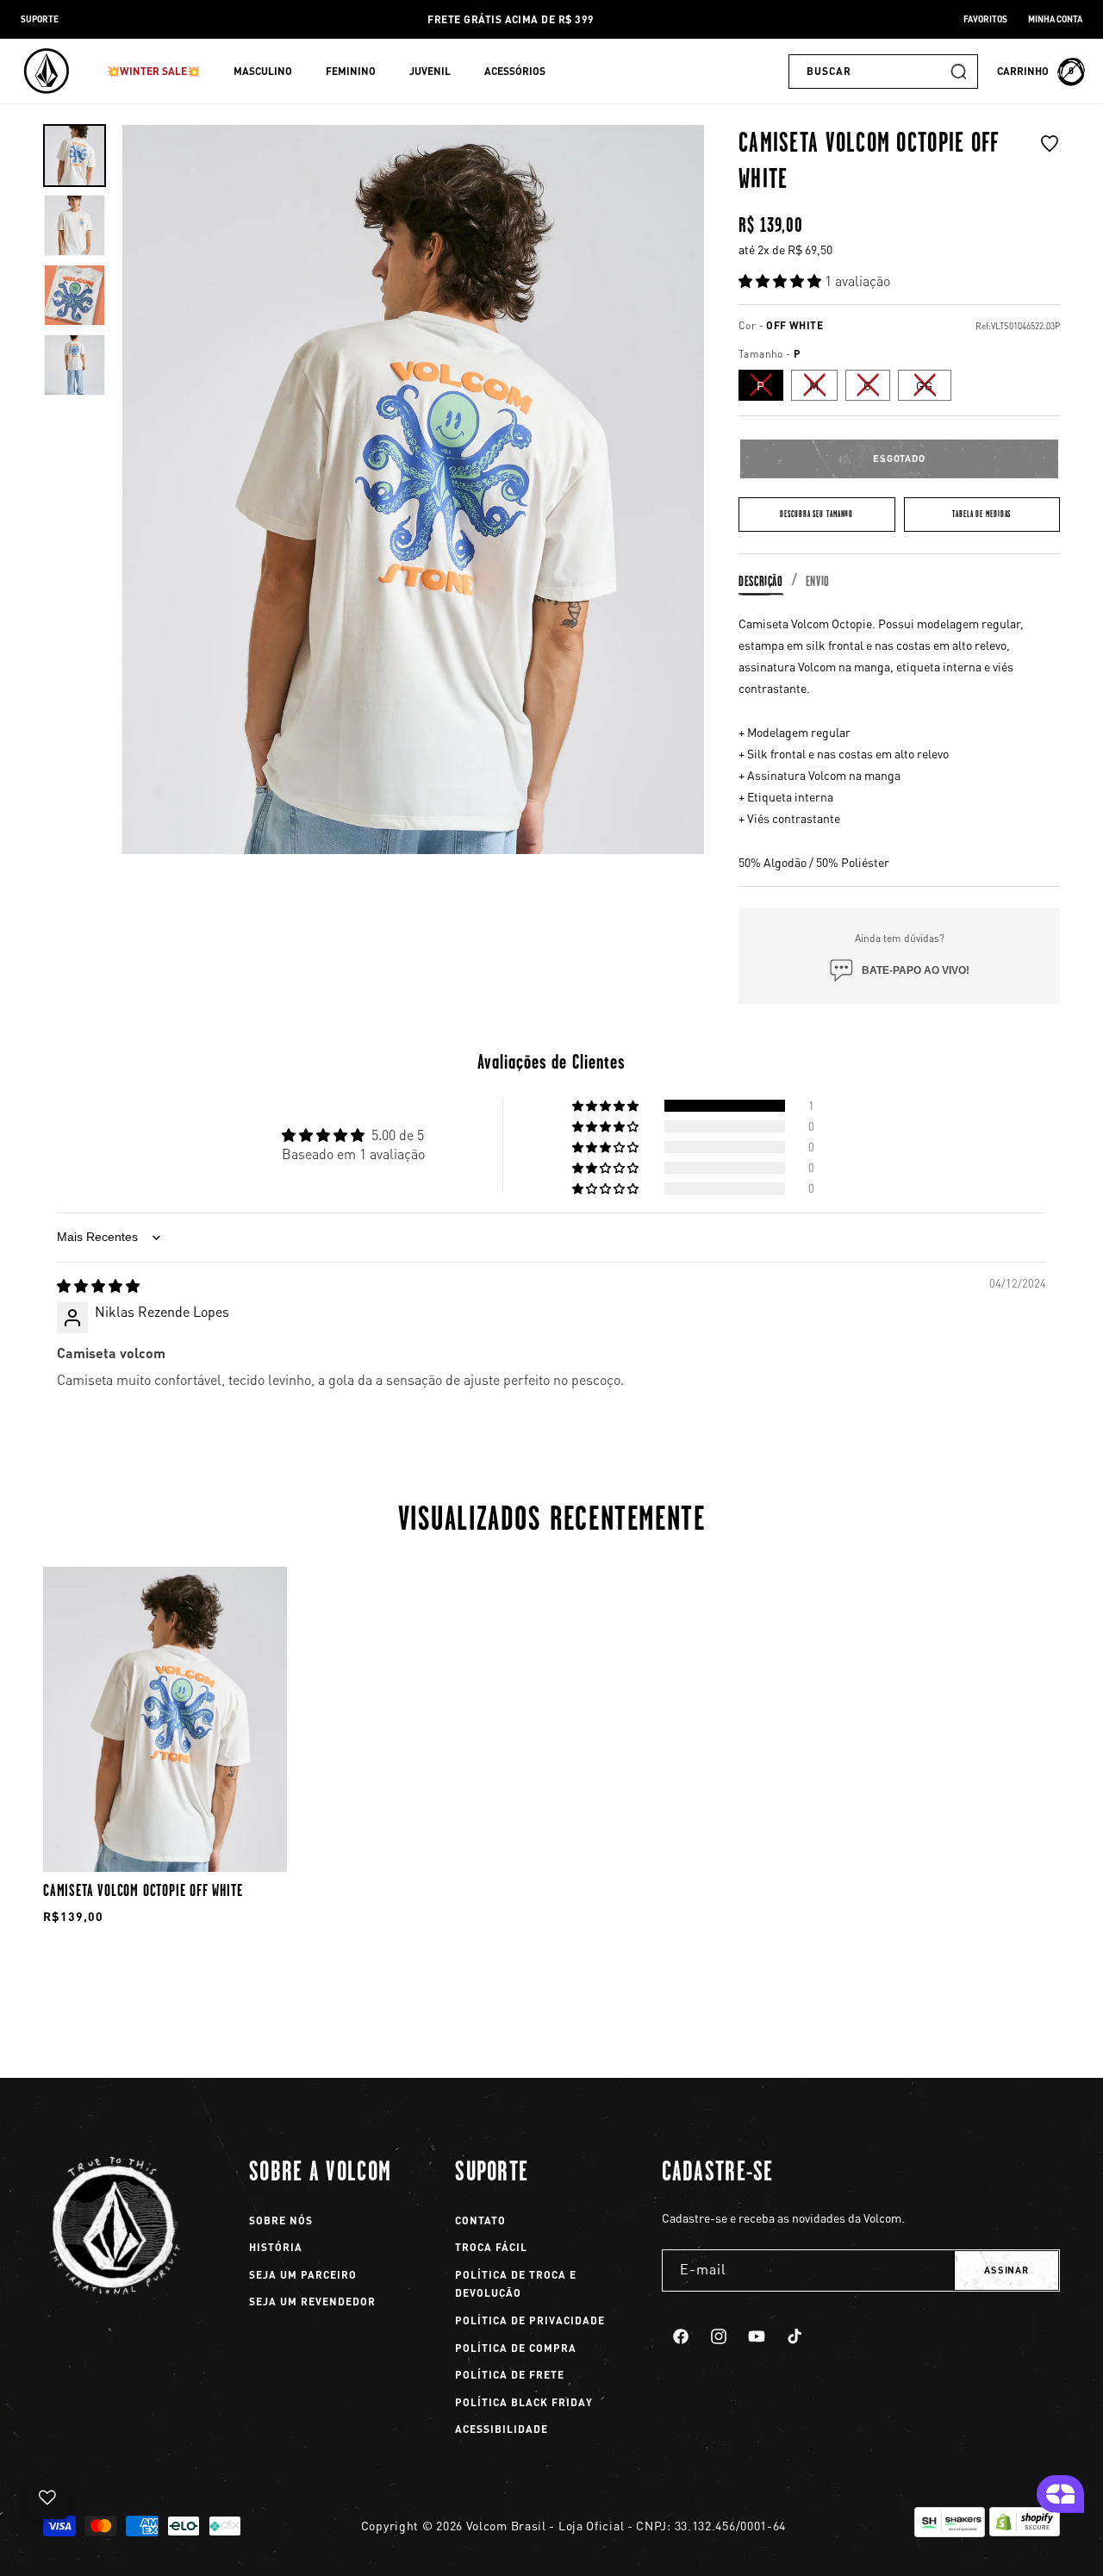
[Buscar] (958, 72)
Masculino (263, 71)
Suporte (40, 19)
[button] (160, 72)
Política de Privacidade (530, 2320)
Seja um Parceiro (303, 2275)
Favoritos (985, 19)
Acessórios (515, 71)
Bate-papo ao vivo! (916, 970)
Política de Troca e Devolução (516, 2284)
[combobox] (883, 72)
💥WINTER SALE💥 (153, 71)
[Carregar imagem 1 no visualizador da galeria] (75, 156)
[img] (98, 1285)
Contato (480, 2220)
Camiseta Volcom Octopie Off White (143, 1890)
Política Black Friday (524, 2402)
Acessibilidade (502, 2429)
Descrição (761, 581)
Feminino (351, 71)
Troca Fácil (491, 2247)
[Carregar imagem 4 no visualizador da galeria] (75, 365)
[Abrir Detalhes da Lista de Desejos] (47, 2498)
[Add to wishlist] (1050, 165)
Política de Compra (516, 2348)
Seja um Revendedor (312, 2302)
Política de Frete (510, 2375)
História (276, 2247)
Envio (818, 581)
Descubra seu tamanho (816, 514)
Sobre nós (281, 2220)
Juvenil (430, 71)
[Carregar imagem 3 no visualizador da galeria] (75, 295)
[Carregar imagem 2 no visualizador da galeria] (75, 225)
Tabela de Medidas (981, 514)
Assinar (1006, 2270)
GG (934, 389)
